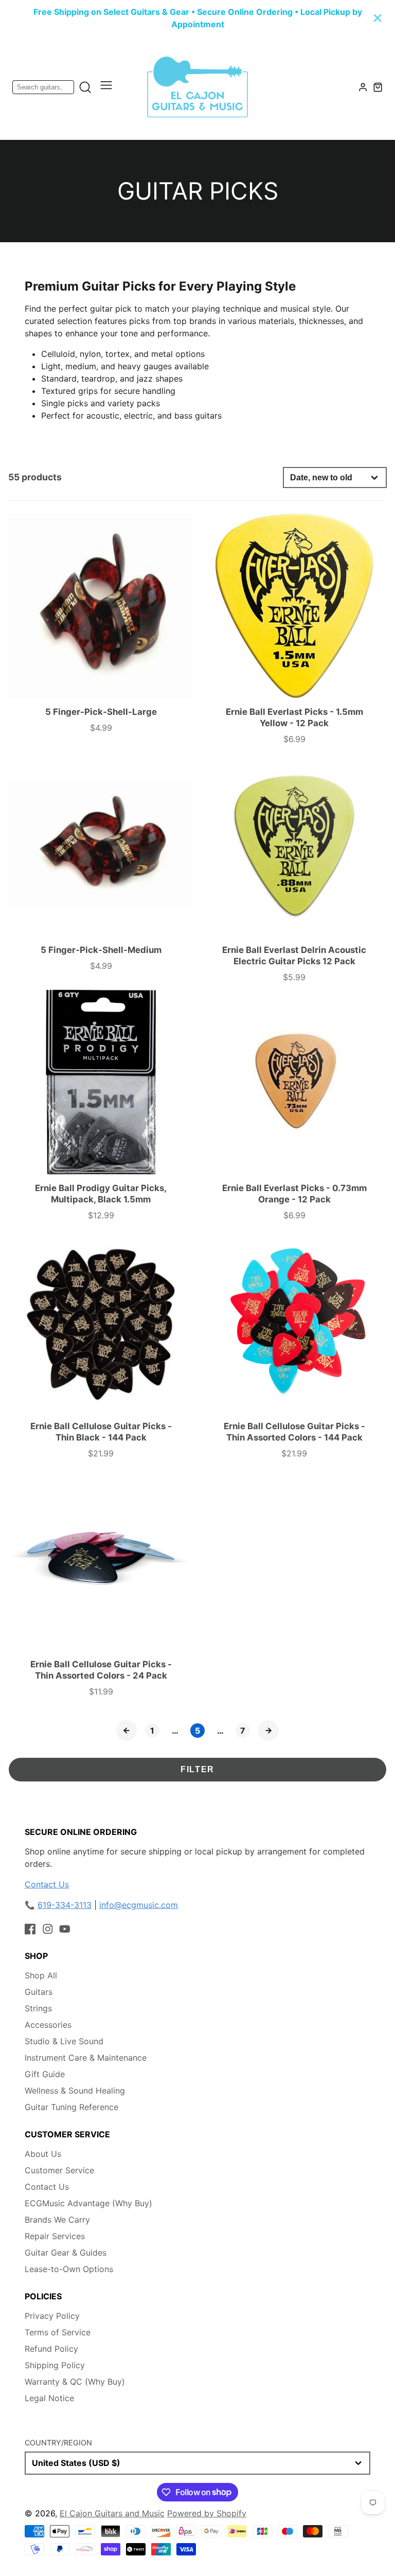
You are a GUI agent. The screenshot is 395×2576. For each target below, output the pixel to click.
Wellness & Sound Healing (75, 2091)
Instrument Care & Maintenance (86, 2058)
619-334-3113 (65, 1905)
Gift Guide (45, 2074)
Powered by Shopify (207, 2513)
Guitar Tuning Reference (71, 2107)
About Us (43, 2154)
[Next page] (268, 1731)
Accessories (48, 2025)
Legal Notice (49, 2398)
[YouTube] (65, 1929)
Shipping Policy (55, 2365)
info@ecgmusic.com (139, 1905)
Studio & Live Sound (64, 2041)
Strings (38, 2008)
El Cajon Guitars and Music (112, 2513)
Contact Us (47, 1884)
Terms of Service (58, 2332)
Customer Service (59, 2170)
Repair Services (55, 2236)
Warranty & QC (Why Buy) (75, 2382)
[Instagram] (48, 1929)
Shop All (41, 1975)
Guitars (39, 1992)
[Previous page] (127, 1731)
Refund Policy (51, 2349)
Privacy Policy (52, 2316)
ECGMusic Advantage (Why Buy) (88, 2203)
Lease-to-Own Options (69, 2269)
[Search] (85, 87)
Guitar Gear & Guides (66, 2253)
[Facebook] (30, 1929)
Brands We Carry (57, 2220)
